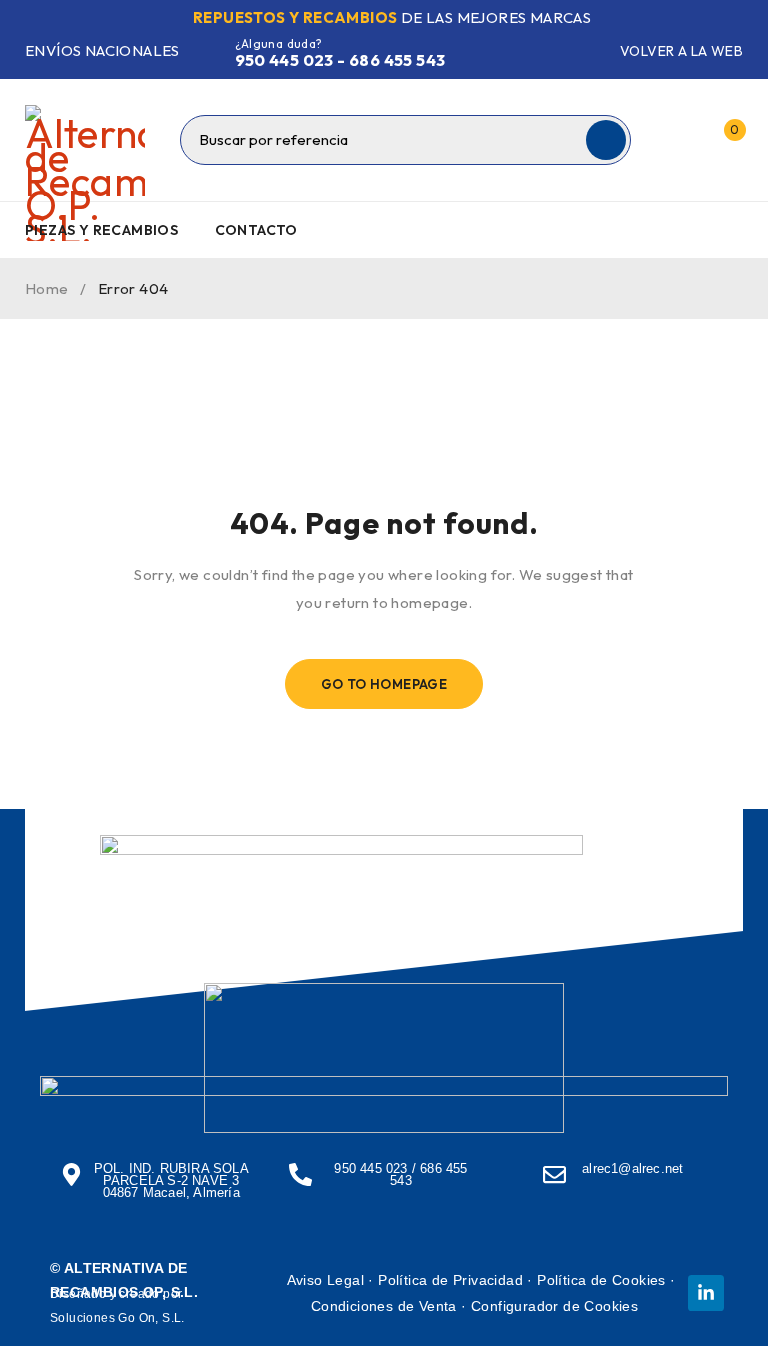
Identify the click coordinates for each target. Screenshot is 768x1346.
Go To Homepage (384, 684)
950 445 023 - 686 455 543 (340, 60)
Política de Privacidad (450, 1280)
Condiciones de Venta (384, 1306)
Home (47, 288)
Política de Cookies (601, 1280)
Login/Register (681, 140)
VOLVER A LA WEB (681, 51)
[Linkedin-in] (706, 1293)
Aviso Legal (325, 1280)
